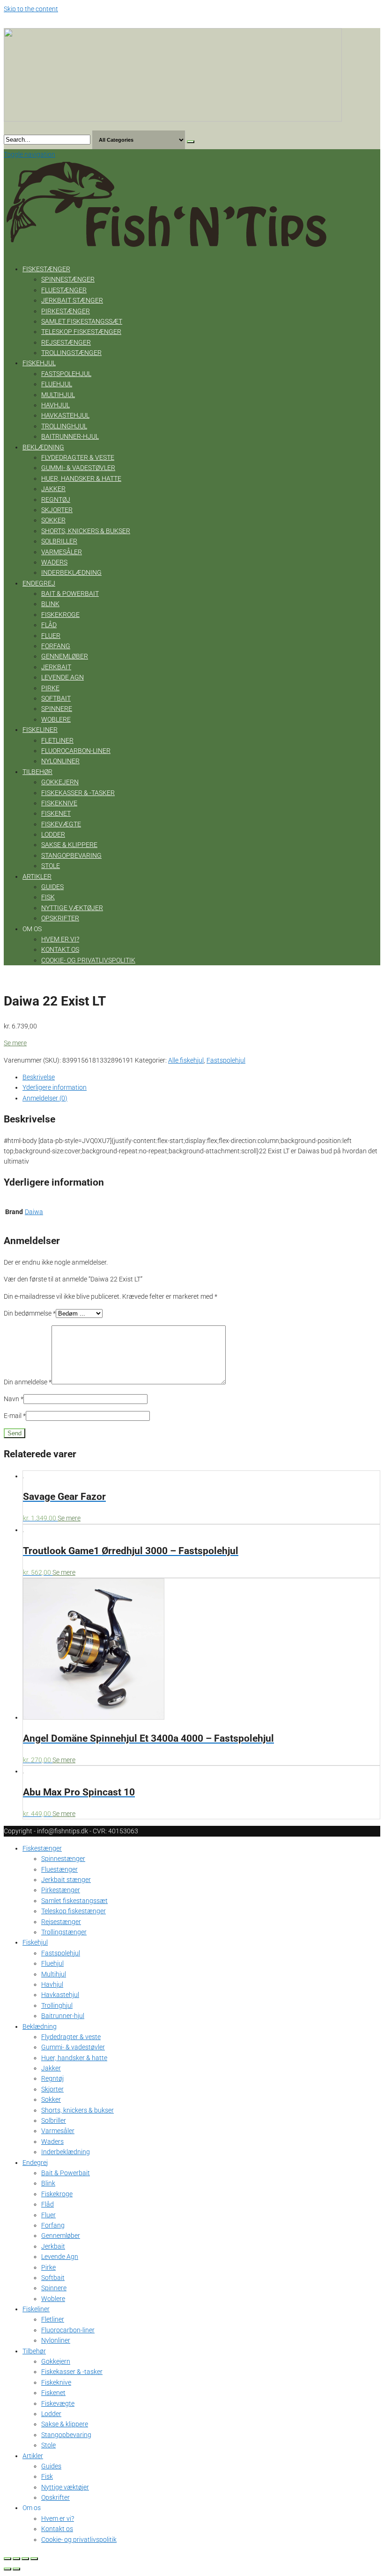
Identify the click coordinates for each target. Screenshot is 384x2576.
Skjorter (57, 510)
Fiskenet (56, 813)
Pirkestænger (66, 311)
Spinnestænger (68, 279)
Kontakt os (60, 949)
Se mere (15, 1043)
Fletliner (57, 740)
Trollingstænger (71, 353)
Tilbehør (37, 772)
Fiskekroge (60, 615)
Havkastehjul (65, 415)
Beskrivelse (39, 1077)
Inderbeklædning (71, 572)
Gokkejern (60, 782)
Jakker (53, 489)
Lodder (53, 834)
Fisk (48, 897)
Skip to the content (31, 9)
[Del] (16, 2559)
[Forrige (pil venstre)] (7, 2569)
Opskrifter (60, 918)
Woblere (56, 719)
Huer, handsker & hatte (81, 478)
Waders (54, 562)
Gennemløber (65, 656)
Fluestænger (64, 290)
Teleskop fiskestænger (81, 332)
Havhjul (55, 405)
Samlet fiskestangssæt (82, 321)
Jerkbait (56, 667)
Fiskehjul (39, 363)
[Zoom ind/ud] (34, 2559)
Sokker (53, 520)
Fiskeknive (59, 803)
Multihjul (58, 395)
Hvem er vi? (60, 939)
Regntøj (56, 499)
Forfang (56, 646)
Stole (51, 866)
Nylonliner (60, 761)
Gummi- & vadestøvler (78, 468)
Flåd (49, 625)
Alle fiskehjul (186, 1060)
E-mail (15, 1416)
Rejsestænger (66, 342)
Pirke (50, 688)
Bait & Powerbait (70, 593)
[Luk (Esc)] (7, 2559)
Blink (50, 604)
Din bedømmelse (30, 1313)
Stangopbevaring (71, 855)
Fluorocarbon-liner (76, 751)
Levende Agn (63, 677)
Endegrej (39, 583)
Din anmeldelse (28, 1382)
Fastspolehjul (66, 374)
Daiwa (34, 1212)
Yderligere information (55, 1087)
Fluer (51, 636)
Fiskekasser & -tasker (78, 793)
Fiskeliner (40, 730)
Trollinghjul (64, 426)
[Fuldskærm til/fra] (25, 2559)
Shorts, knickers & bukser (86, 531)
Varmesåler (62, 552)
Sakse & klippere (69, 845)
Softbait (56, 698)
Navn (14, 1399)
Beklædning (43, 447)
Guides (52, 887)
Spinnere (57, 709)
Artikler (37, 876)
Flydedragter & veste (78, 457)
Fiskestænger (46, 269)
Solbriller (59, 541)
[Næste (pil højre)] (16, 2569)
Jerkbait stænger (72, 300)
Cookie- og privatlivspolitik (88, 960)
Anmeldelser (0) (45, 1098)
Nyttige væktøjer (72, 908)
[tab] (201, 1077)
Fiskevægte (61, 824)
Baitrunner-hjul (70, 436)
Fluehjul (57, 384)
